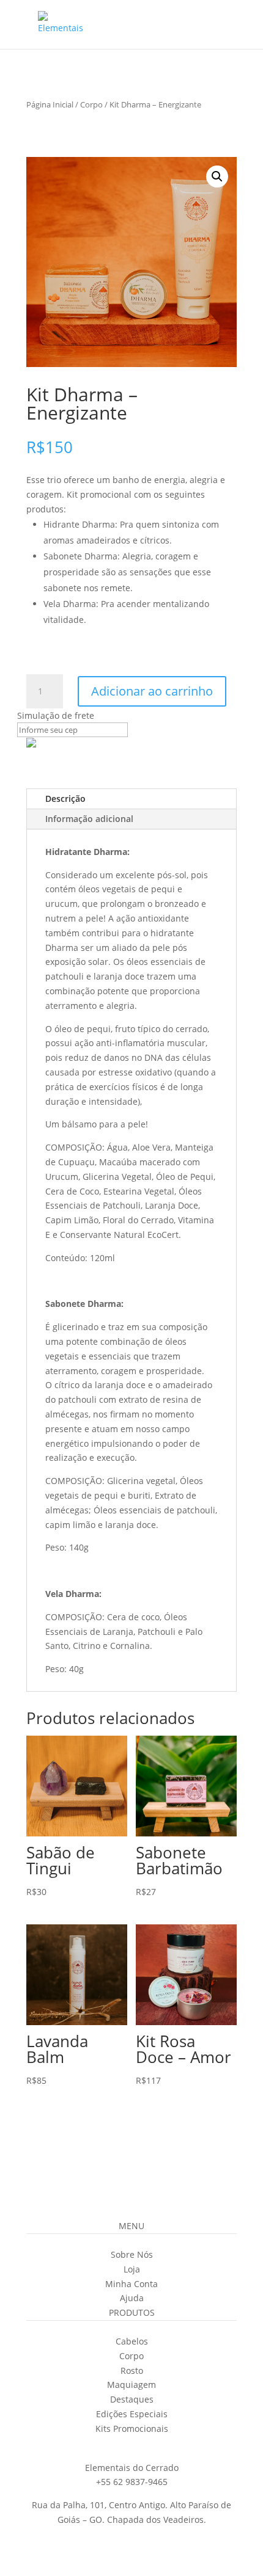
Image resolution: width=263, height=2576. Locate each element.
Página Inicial (50, 104)
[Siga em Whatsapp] (168, 2446)
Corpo (91, 104)
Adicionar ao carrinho (152, 691)
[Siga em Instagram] (95, 2446)
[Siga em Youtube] (144, 2446)
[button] (217, 176)
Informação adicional (89, 819)
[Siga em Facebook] (119, 2446)
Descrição (65, 799)
